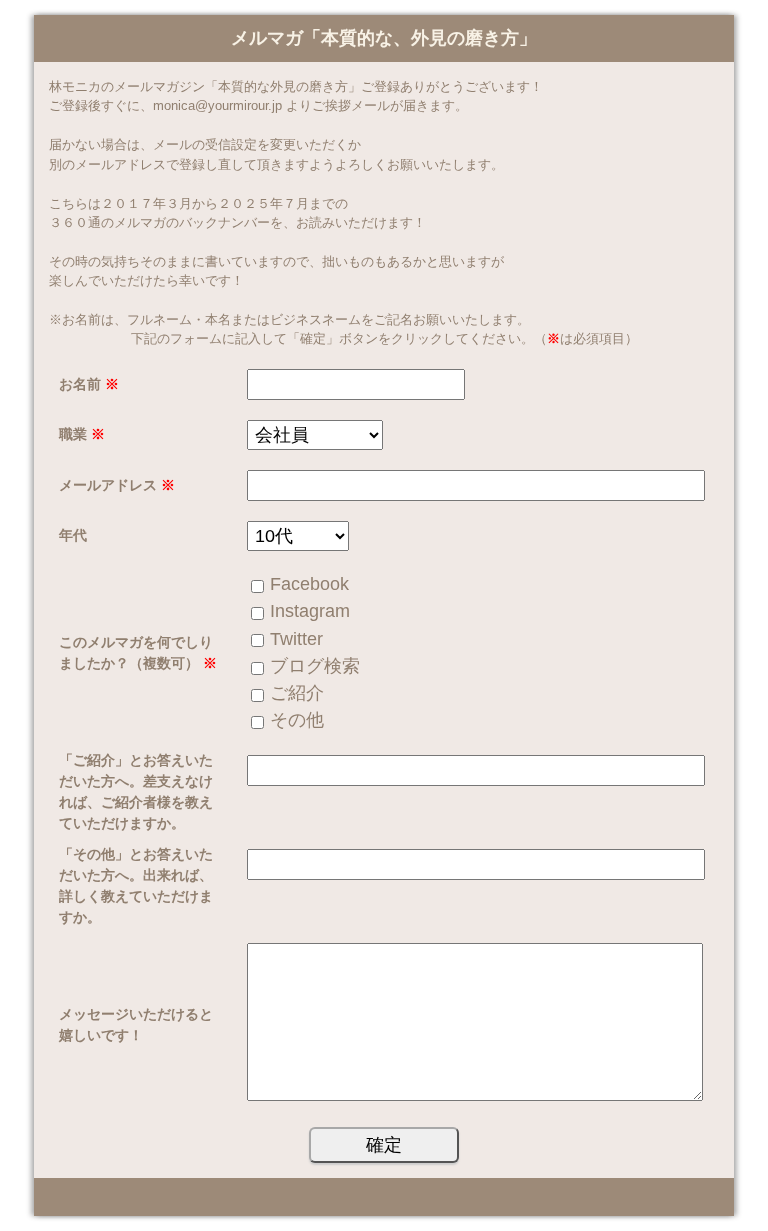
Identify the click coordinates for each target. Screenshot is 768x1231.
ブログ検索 (315, 666)
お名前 (89, 384)
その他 (297, 720)
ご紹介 (297, 693)
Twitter (296, 639)
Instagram (310, 611)
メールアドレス (117, 485)
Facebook (309, 584)
